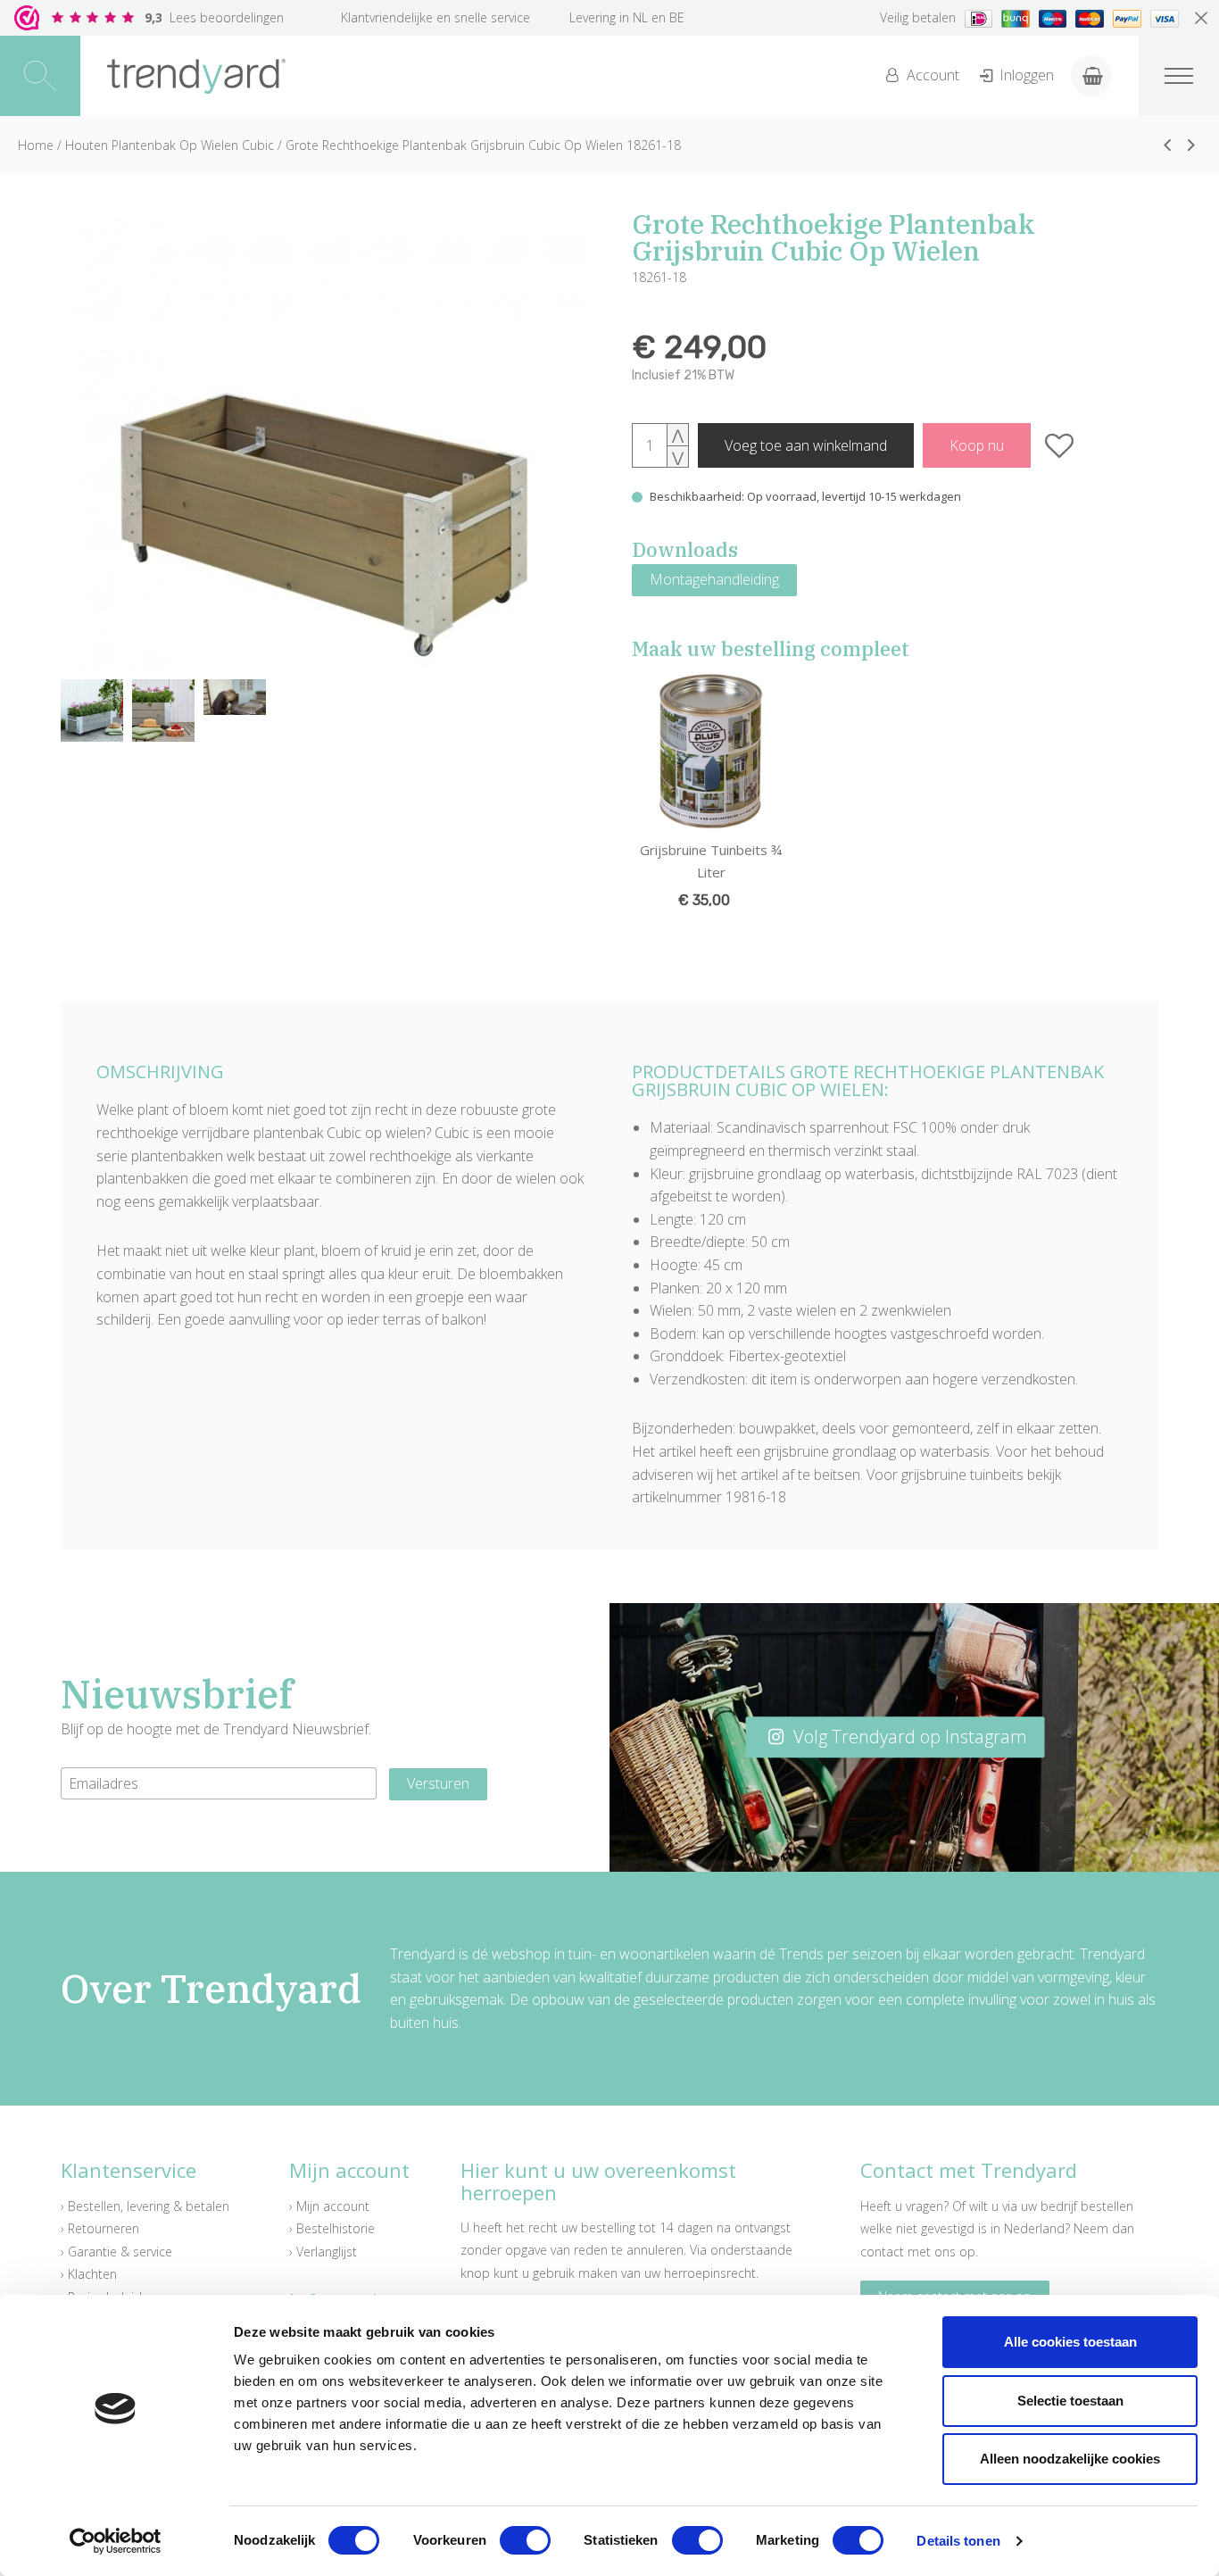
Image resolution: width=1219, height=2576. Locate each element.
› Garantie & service (116, 2252)
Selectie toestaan (1070, 2401)
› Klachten (89, 2274)
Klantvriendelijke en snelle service (435, 17)
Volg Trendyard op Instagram (908, 1737)
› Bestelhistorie (332, 2228)
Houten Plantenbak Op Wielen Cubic (170, 145)
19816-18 (756, 1497)
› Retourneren (100, 2228)
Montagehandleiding (714, 579)
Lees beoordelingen (214, 17)
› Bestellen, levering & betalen (145, 2206)
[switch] (525, 2540)
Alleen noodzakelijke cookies (1070, 2459)
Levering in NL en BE (627, 17)
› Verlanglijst (323, 2252)
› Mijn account (329, 2206)
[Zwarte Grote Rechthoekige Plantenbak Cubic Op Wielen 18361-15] (1191, 145)
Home (36, 145)
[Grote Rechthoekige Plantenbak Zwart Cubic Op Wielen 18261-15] (1167, 145)
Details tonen (958, 2541)
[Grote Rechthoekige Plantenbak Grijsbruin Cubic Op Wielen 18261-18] (324, 441)
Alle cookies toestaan (1070, 2342)
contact (882, 2252)
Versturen (438, 1783)
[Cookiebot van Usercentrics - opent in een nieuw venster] (116, 2541)
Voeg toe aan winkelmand (806, 445)
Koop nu (977, 445)
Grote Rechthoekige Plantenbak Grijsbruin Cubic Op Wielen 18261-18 (483, 145)
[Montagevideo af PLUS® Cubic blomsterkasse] (235, 697)
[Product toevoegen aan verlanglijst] (1060, 445)
